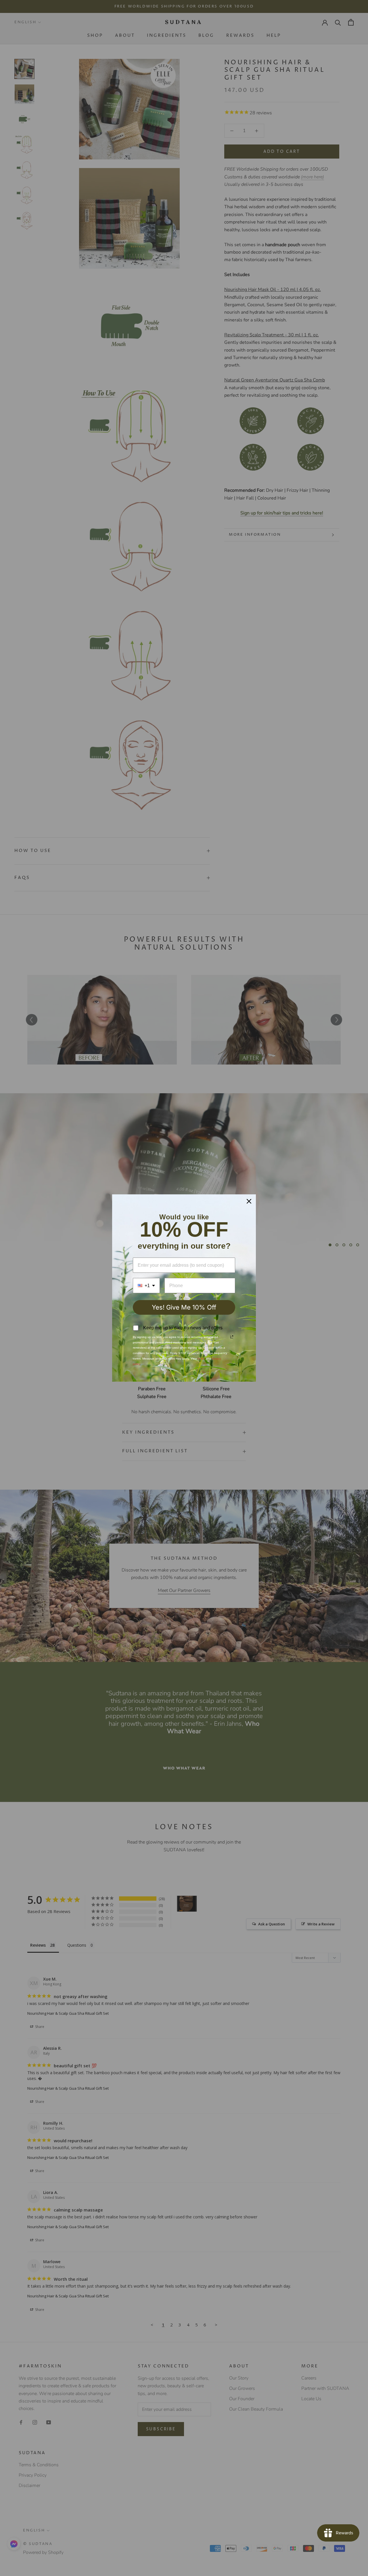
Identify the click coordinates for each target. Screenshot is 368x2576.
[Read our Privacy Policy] (232, 1337)
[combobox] (146, 1286)
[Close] (249, 1201)
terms (201, 1359)
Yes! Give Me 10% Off (184, 1307)
